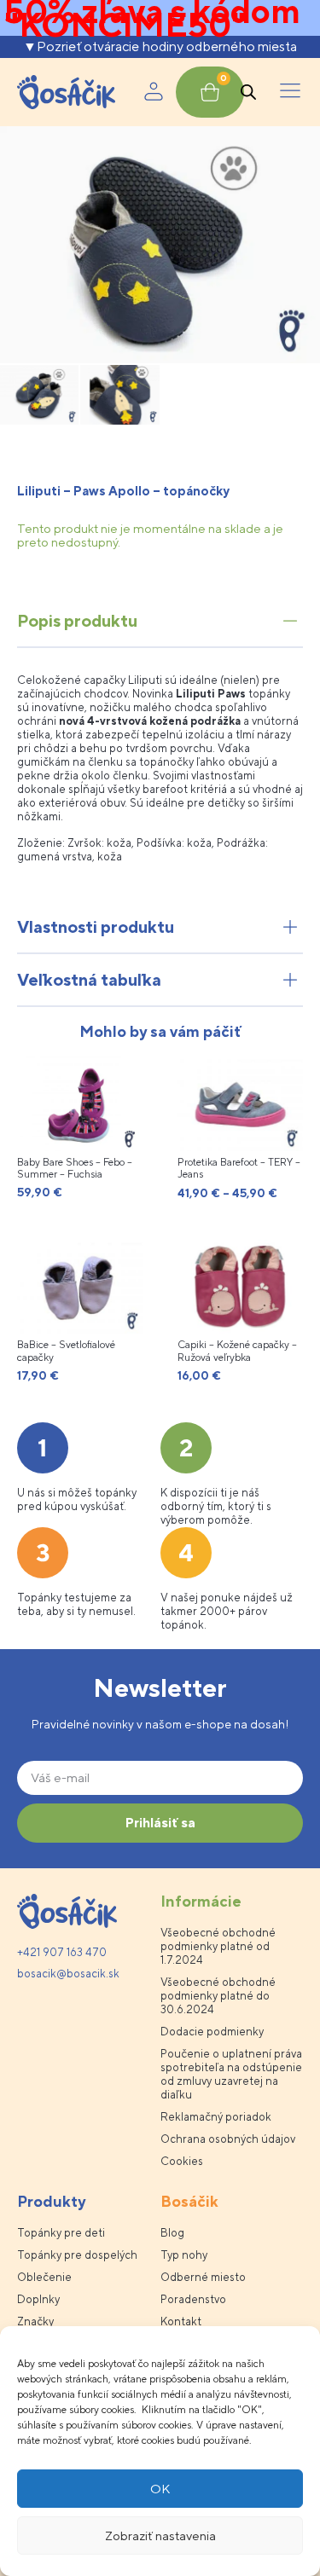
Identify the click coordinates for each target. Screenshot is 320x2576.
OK (160, 2489)
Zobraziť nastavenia (160, 2535)
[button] (290, 92)
